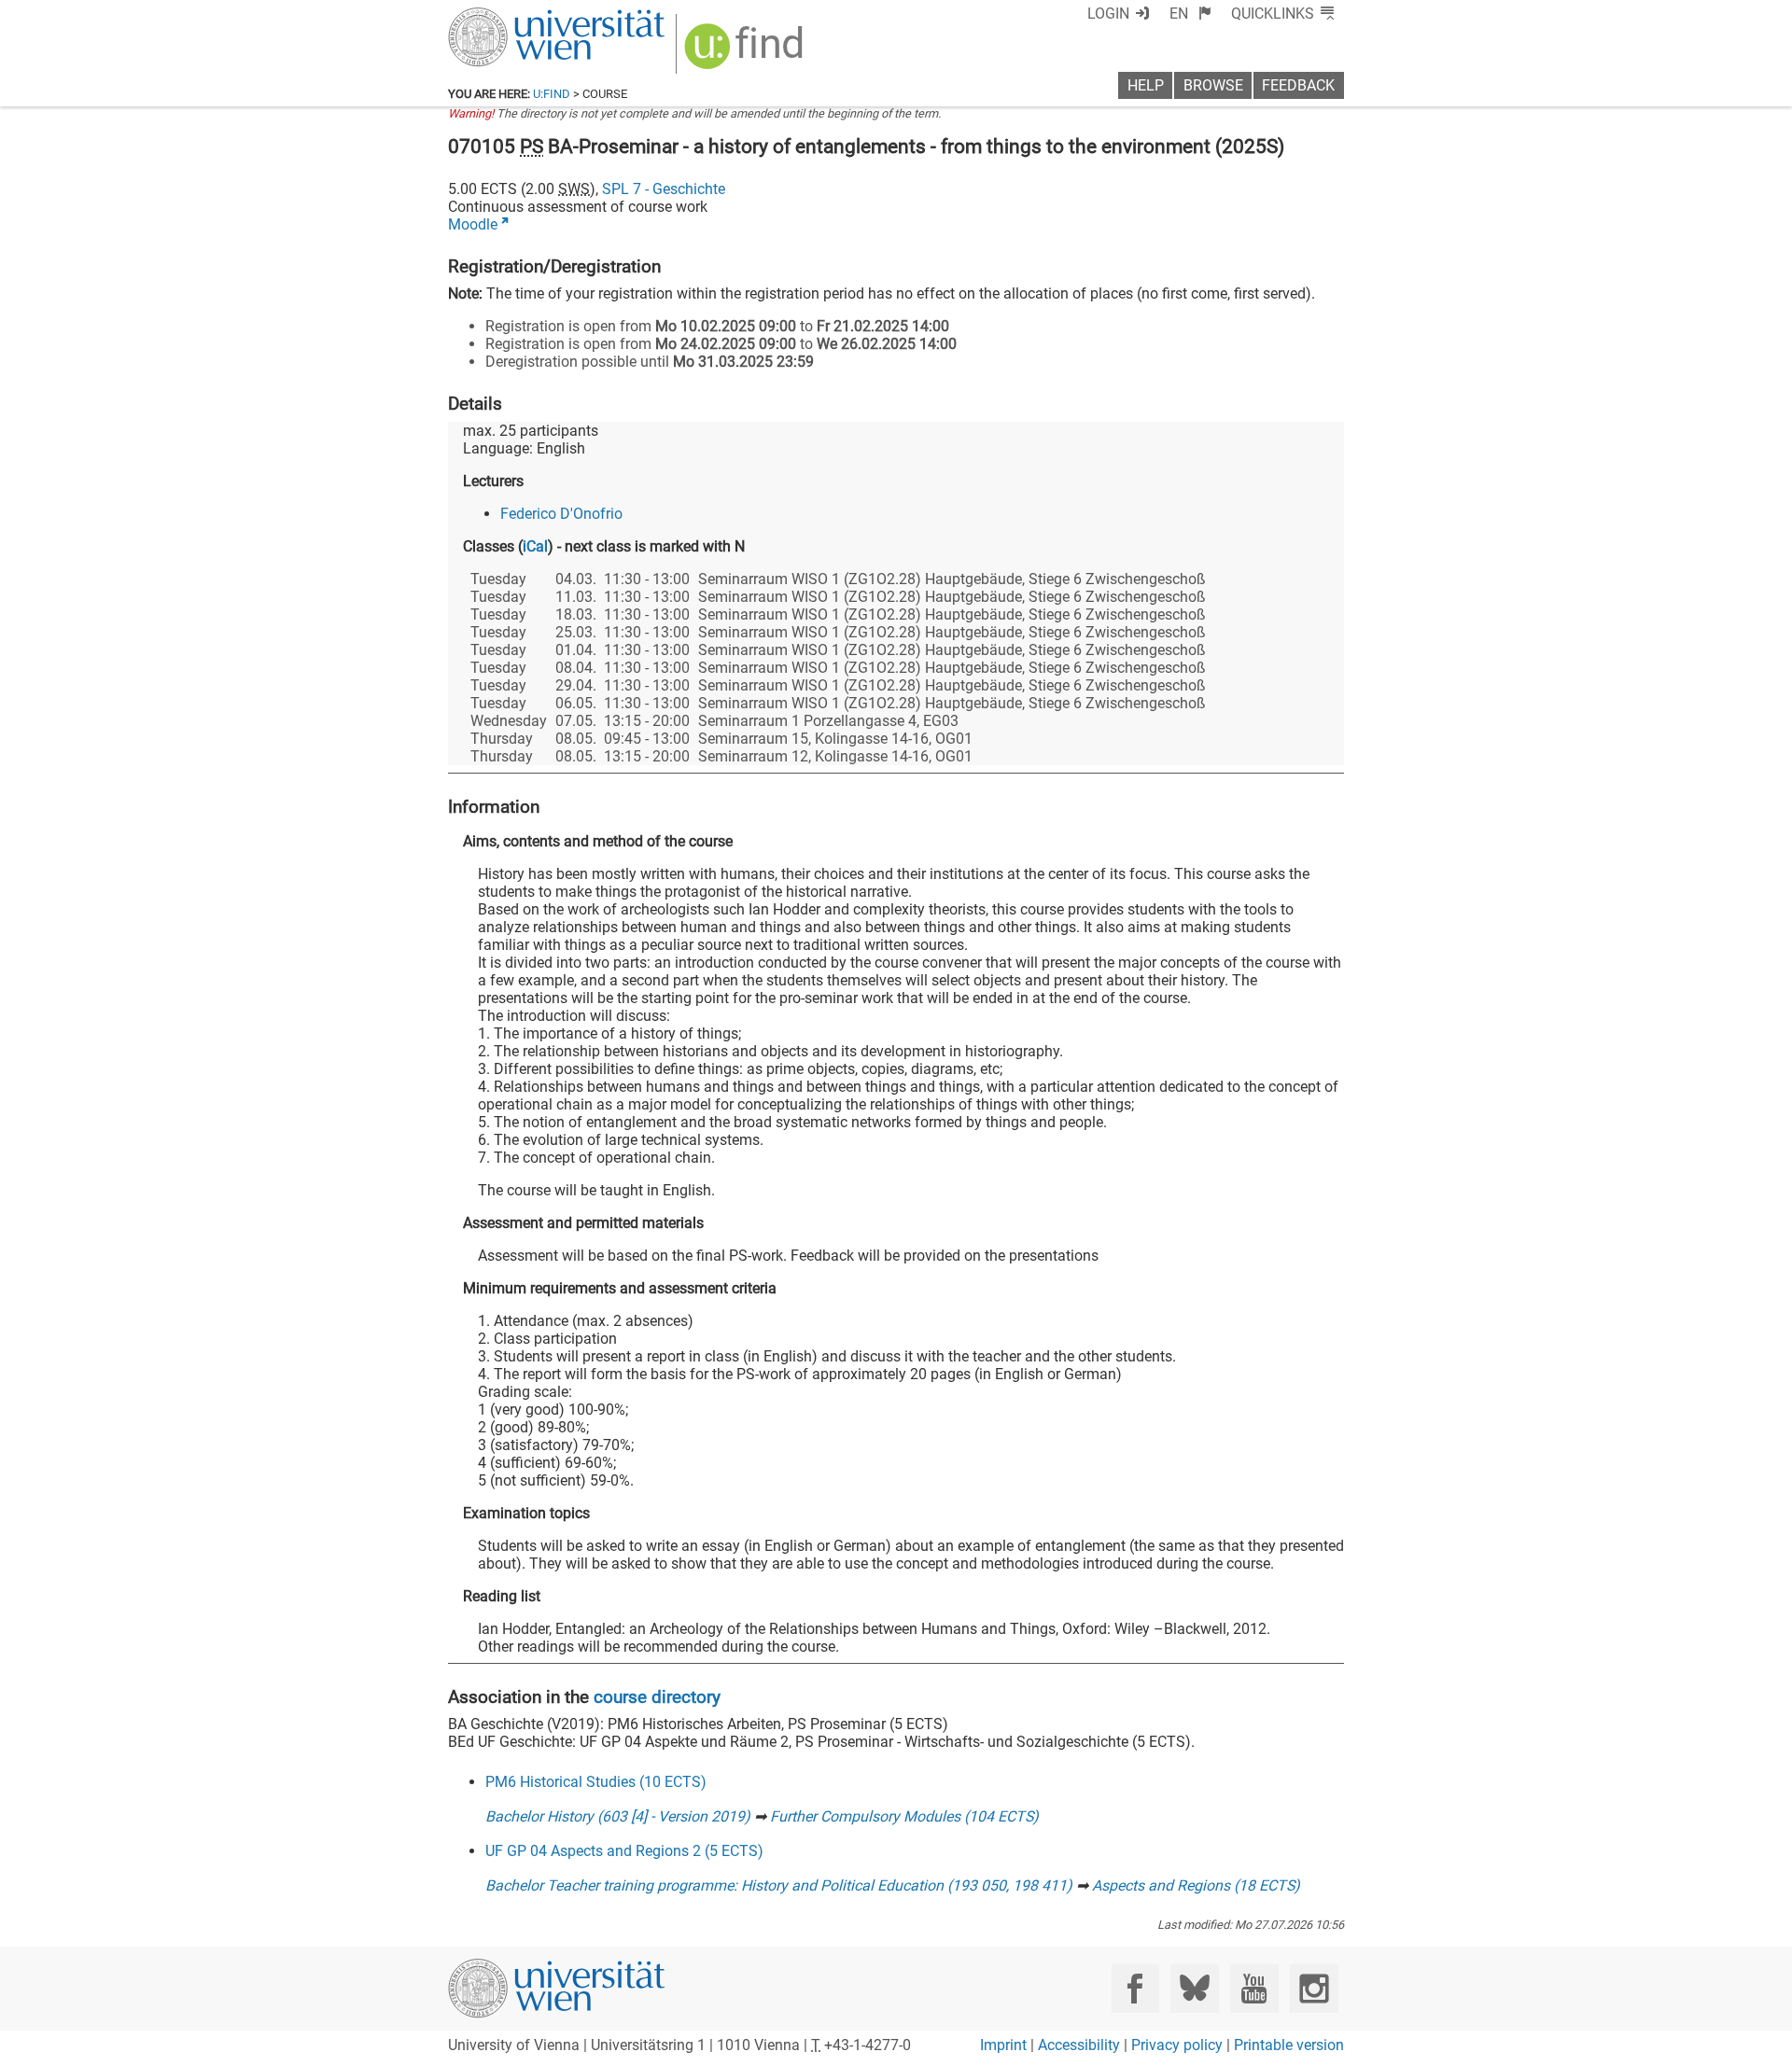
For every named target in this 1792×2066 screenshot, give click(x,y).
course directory (657, 1697)
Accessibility (1079, 2045)
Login (1108, 14)
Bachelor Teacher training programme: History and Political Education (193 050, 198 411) (779, 1885)
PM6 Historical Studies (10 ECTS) (596, 1782)
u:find (552, 94)
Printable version (1289, 2045)
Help (1146, 85)
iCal (535, 546)
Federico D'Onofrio (561, 514)
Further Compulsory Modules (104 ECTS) (904, 1816)
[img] (746, 53)
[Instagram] (1314, 1988)
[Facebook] (1135, 1988)
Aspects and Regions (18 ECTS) (1196, 1885)
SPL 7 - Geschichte (664, 189)
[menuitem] (1190, 14)
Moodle (473, 224)
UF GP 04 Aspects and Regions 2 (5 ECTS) (624, 1851)
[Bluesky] (1194, 1988)
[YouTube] (1254, 1988)
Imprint (1003, 2045)
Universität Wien (512, 16)
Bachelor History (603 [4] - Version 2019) (618, 1816)
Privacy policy (1177, 2045)
